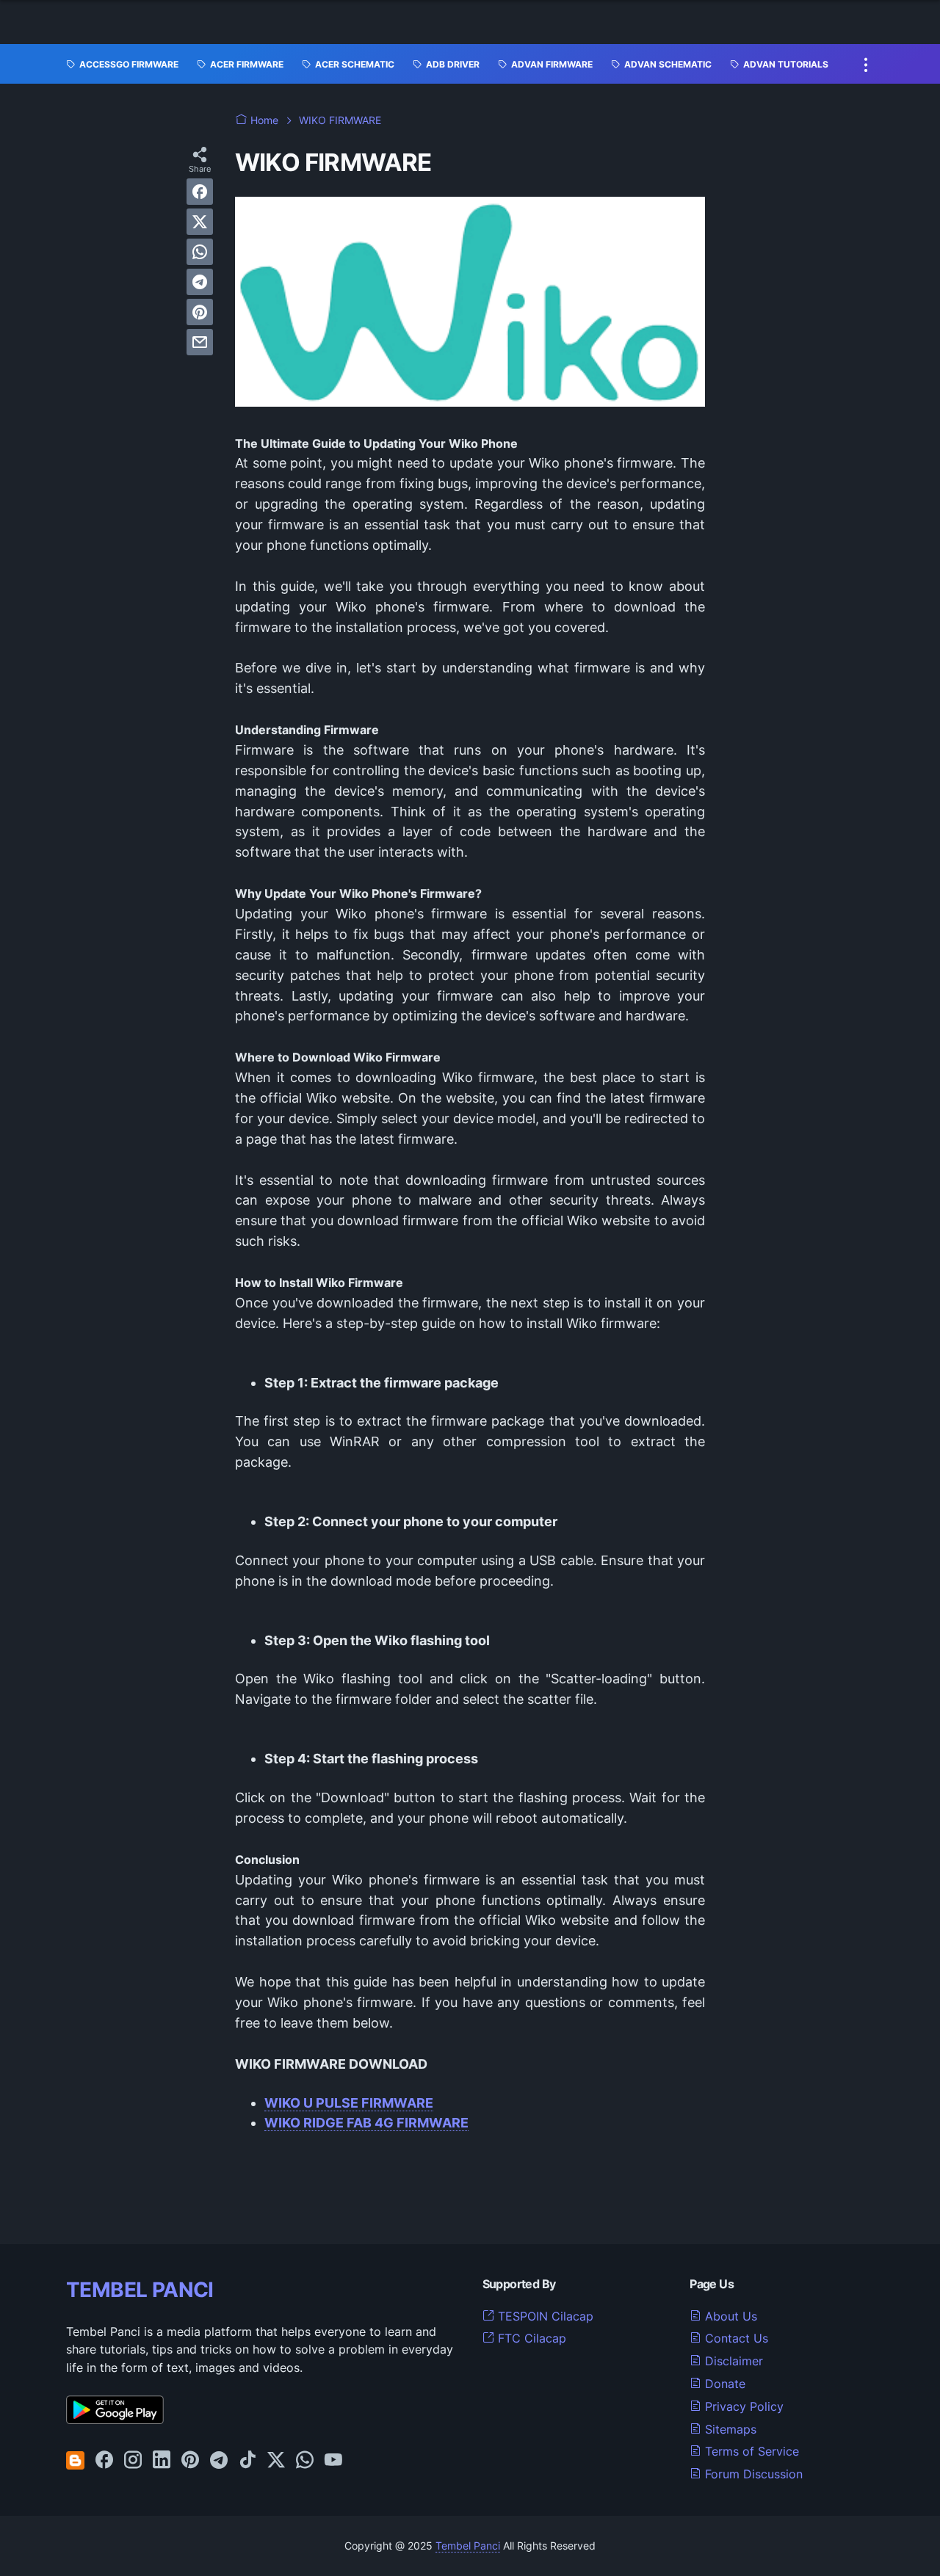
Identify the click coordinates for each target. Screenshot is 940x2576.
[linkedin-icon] (162, 2461)
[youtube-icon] (333, 2461)
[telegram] (200, 282)
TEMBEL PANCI (140, 2290)
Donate (723, 2384)
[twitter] (200, 222)
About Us (729, 2316)
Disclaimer (732, 2361)
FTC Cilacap (530, 2338)
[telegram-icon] (219, 2461)
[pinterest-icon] (190, 2461)
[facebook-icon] (104, 2461)
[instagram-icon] (133, 2461)
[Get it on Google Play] (115, 2420)
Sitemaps (729, 2429)
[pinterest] (200, 312)
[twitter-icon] (276, 2461)
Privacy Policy (742, 2406)
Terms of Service (750, 2451)
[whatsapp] (200, 252)
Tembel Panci (468, 2546)
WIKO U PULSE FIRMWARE (349, 2103)
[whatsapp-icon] (305, 2461)
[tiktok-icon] (247, 2461)
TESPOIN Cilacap (544, 2316)
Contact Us (735, 2338)
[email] (200, 342)
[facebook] (200, 192)
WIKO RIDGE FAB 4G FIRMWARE (366, 2123)
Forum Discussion (752, 2474)
